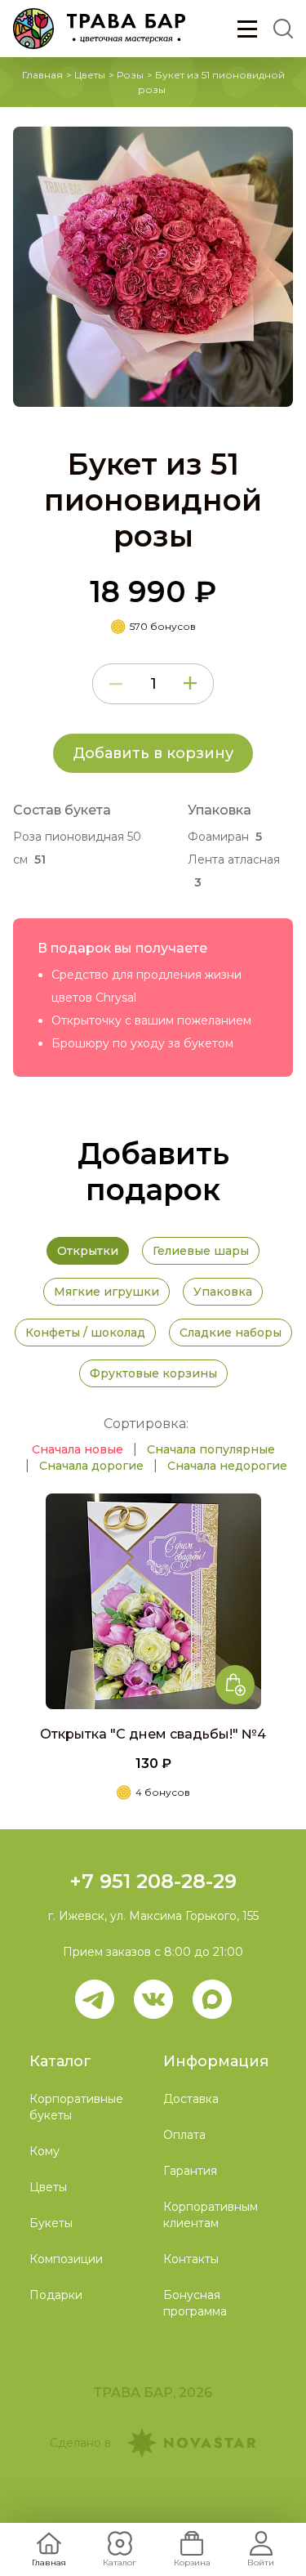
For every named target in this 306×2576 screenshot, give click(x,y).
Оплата (184, 2135)
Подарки (56, 2295)
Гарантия (190, 2171)
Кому (44, 2151)
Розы (130, 75)
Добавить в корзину (153, 753)
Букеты (51, 2223)
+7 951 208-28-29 (153, 1881)
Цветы (90, 75)
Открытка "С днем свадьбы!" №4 (153, 1734)
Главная (42, 75)
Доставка (191, 2099)
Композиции (66, 2259)
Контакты (191, 2259)
